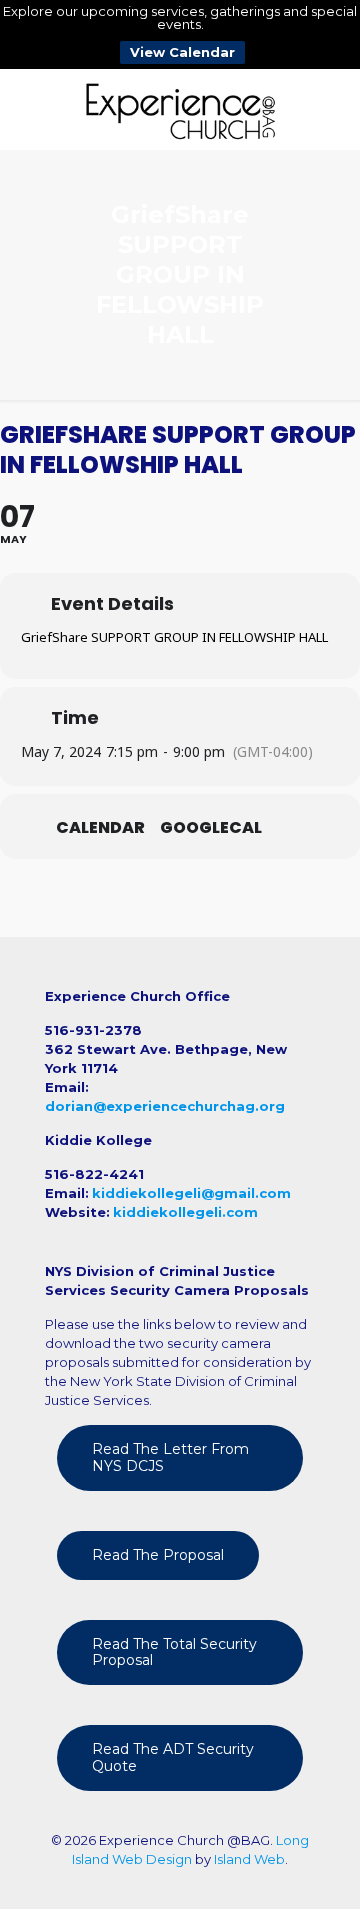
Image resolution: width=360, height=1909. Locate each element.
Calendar (100, 828)
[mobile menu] (333, 109)
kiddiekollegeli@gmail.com (191, 1193)
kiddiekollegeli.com (185, 1212)
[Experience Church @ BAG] (180, 109)
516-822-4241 (94, 1174)
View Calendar (182, 52)
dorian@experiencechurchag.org (165, 1106)
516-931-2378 (93, 1030)
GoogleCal (211, 828)
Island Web (249, 1859)
